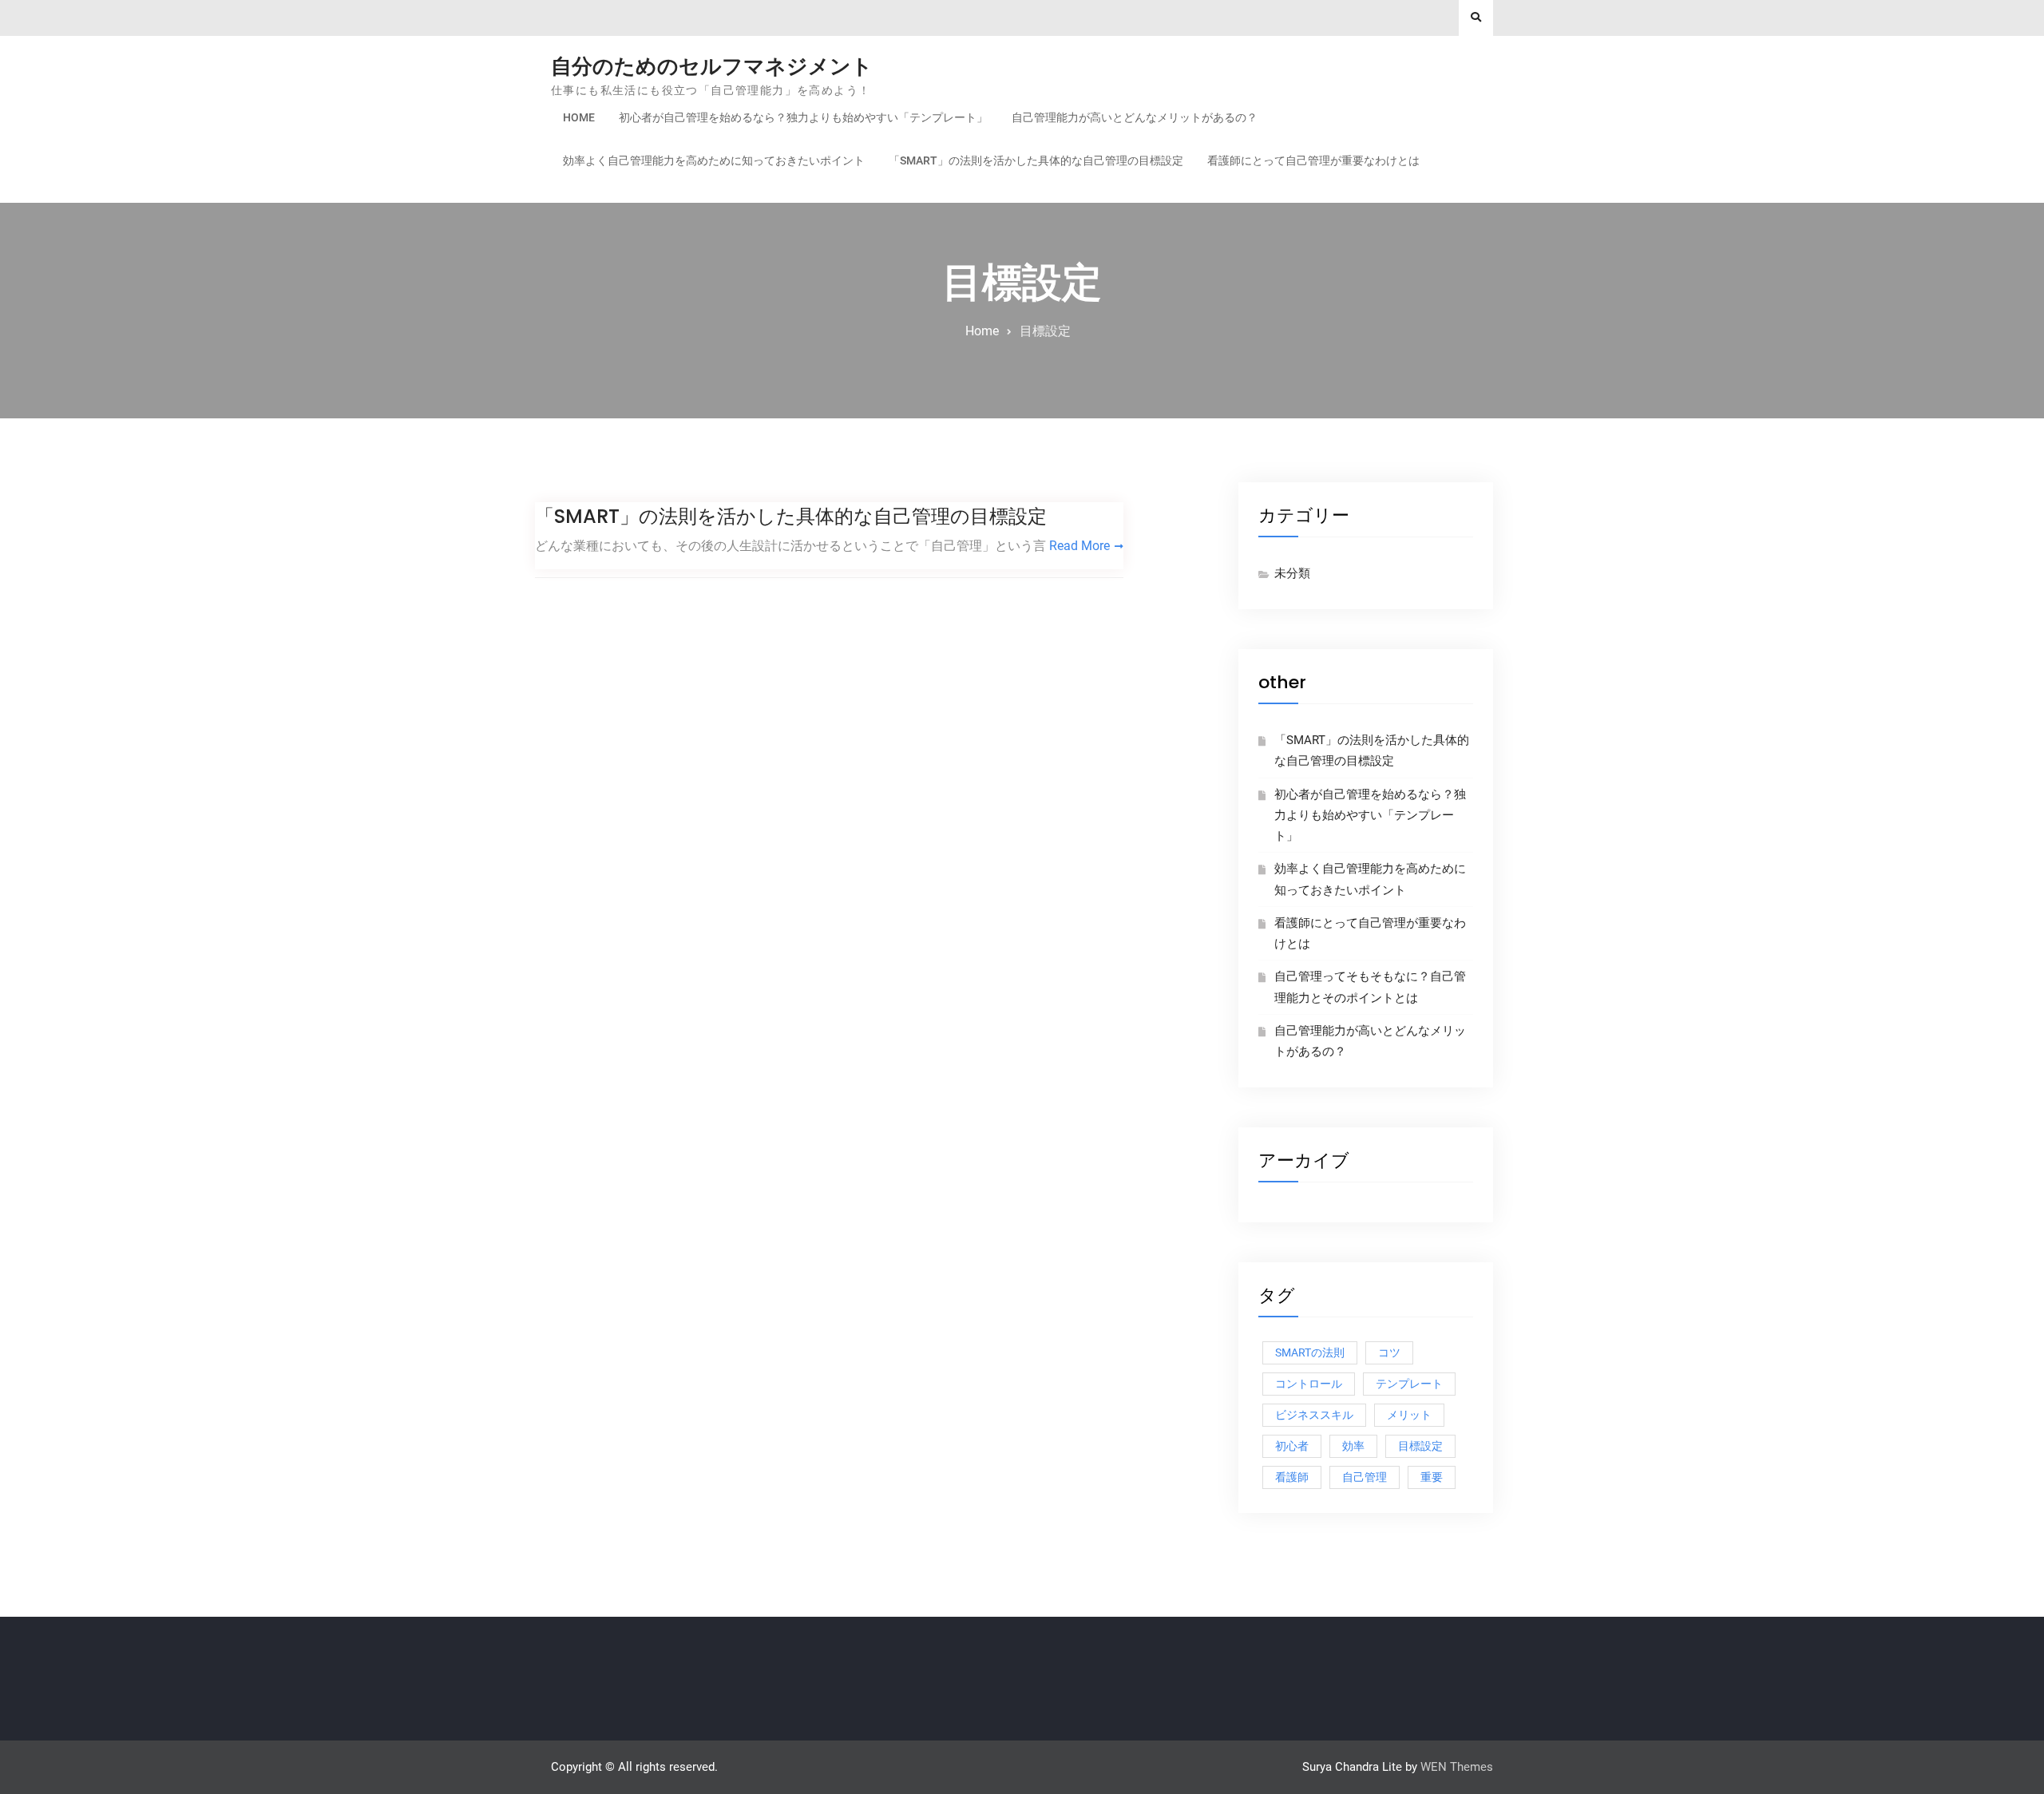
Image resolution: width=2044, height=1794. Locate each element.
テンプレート (1409, 1384)
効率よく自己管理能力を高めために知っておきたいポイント (714, 160)
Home (579, 117)
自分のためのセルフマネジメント (712, 66)
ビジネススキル (1314, 1415)
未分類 (1292, 573)
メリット (1409, 1415)
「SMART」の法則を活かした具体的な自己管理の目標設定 (1036, 160)
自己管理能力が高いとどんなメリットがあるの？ (1135, 117)
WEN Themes (1457, 1767)
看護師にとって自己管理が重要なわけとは (1313, 160)
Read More (1079, 546)
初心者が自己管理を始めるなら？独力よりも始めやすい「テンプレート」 (803, 117)
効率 (1353, 1446)
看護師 (1292, 1477)
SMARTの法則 (1310, 1352)
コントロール (1309, 1384)
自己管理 (1365, 1477)
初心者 (1292, 1446)
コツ (1389, 1352)
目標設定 (1420, 1446)
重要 (1432, 1477)
